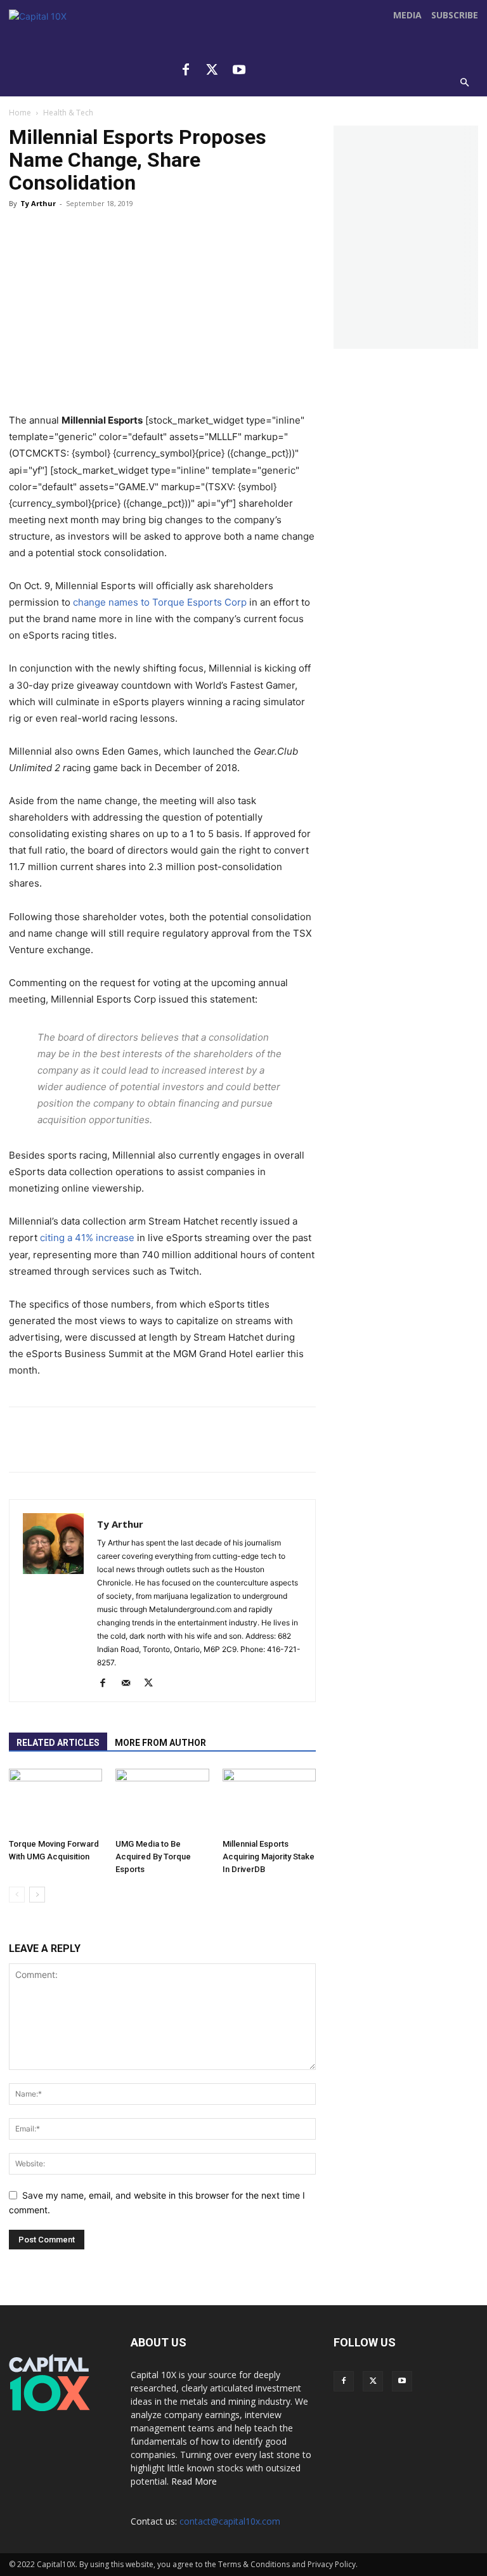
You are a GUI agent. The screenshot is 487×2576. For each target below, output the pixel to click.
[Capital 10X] (71, 51)
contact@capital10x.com (230, 2521)
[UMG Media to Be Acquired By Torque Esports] (162, 1801)
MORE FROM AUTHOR (160, 1743)
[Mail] (130, 1684)
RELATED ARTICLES (58, 1743)
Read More (194, 2481)
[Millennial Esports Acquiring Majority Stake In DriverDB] (269, 1801)
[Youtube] (239, 70)
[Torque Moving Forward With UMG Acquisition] (55, 1801)
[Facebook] (186, 70)
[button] (465, 83)
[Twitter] (212, 70)
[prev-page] (17, 1895)
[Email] (238, 238)
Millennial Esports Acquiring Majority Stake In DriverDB (269, 1857)
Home (20, 113)
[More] (277, 238)
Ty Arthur (38, 203)
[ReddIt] (162, 238)
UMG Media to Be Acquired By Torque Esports (153, 1857)
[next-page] (37, 1895)
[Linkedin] (200, 238)
